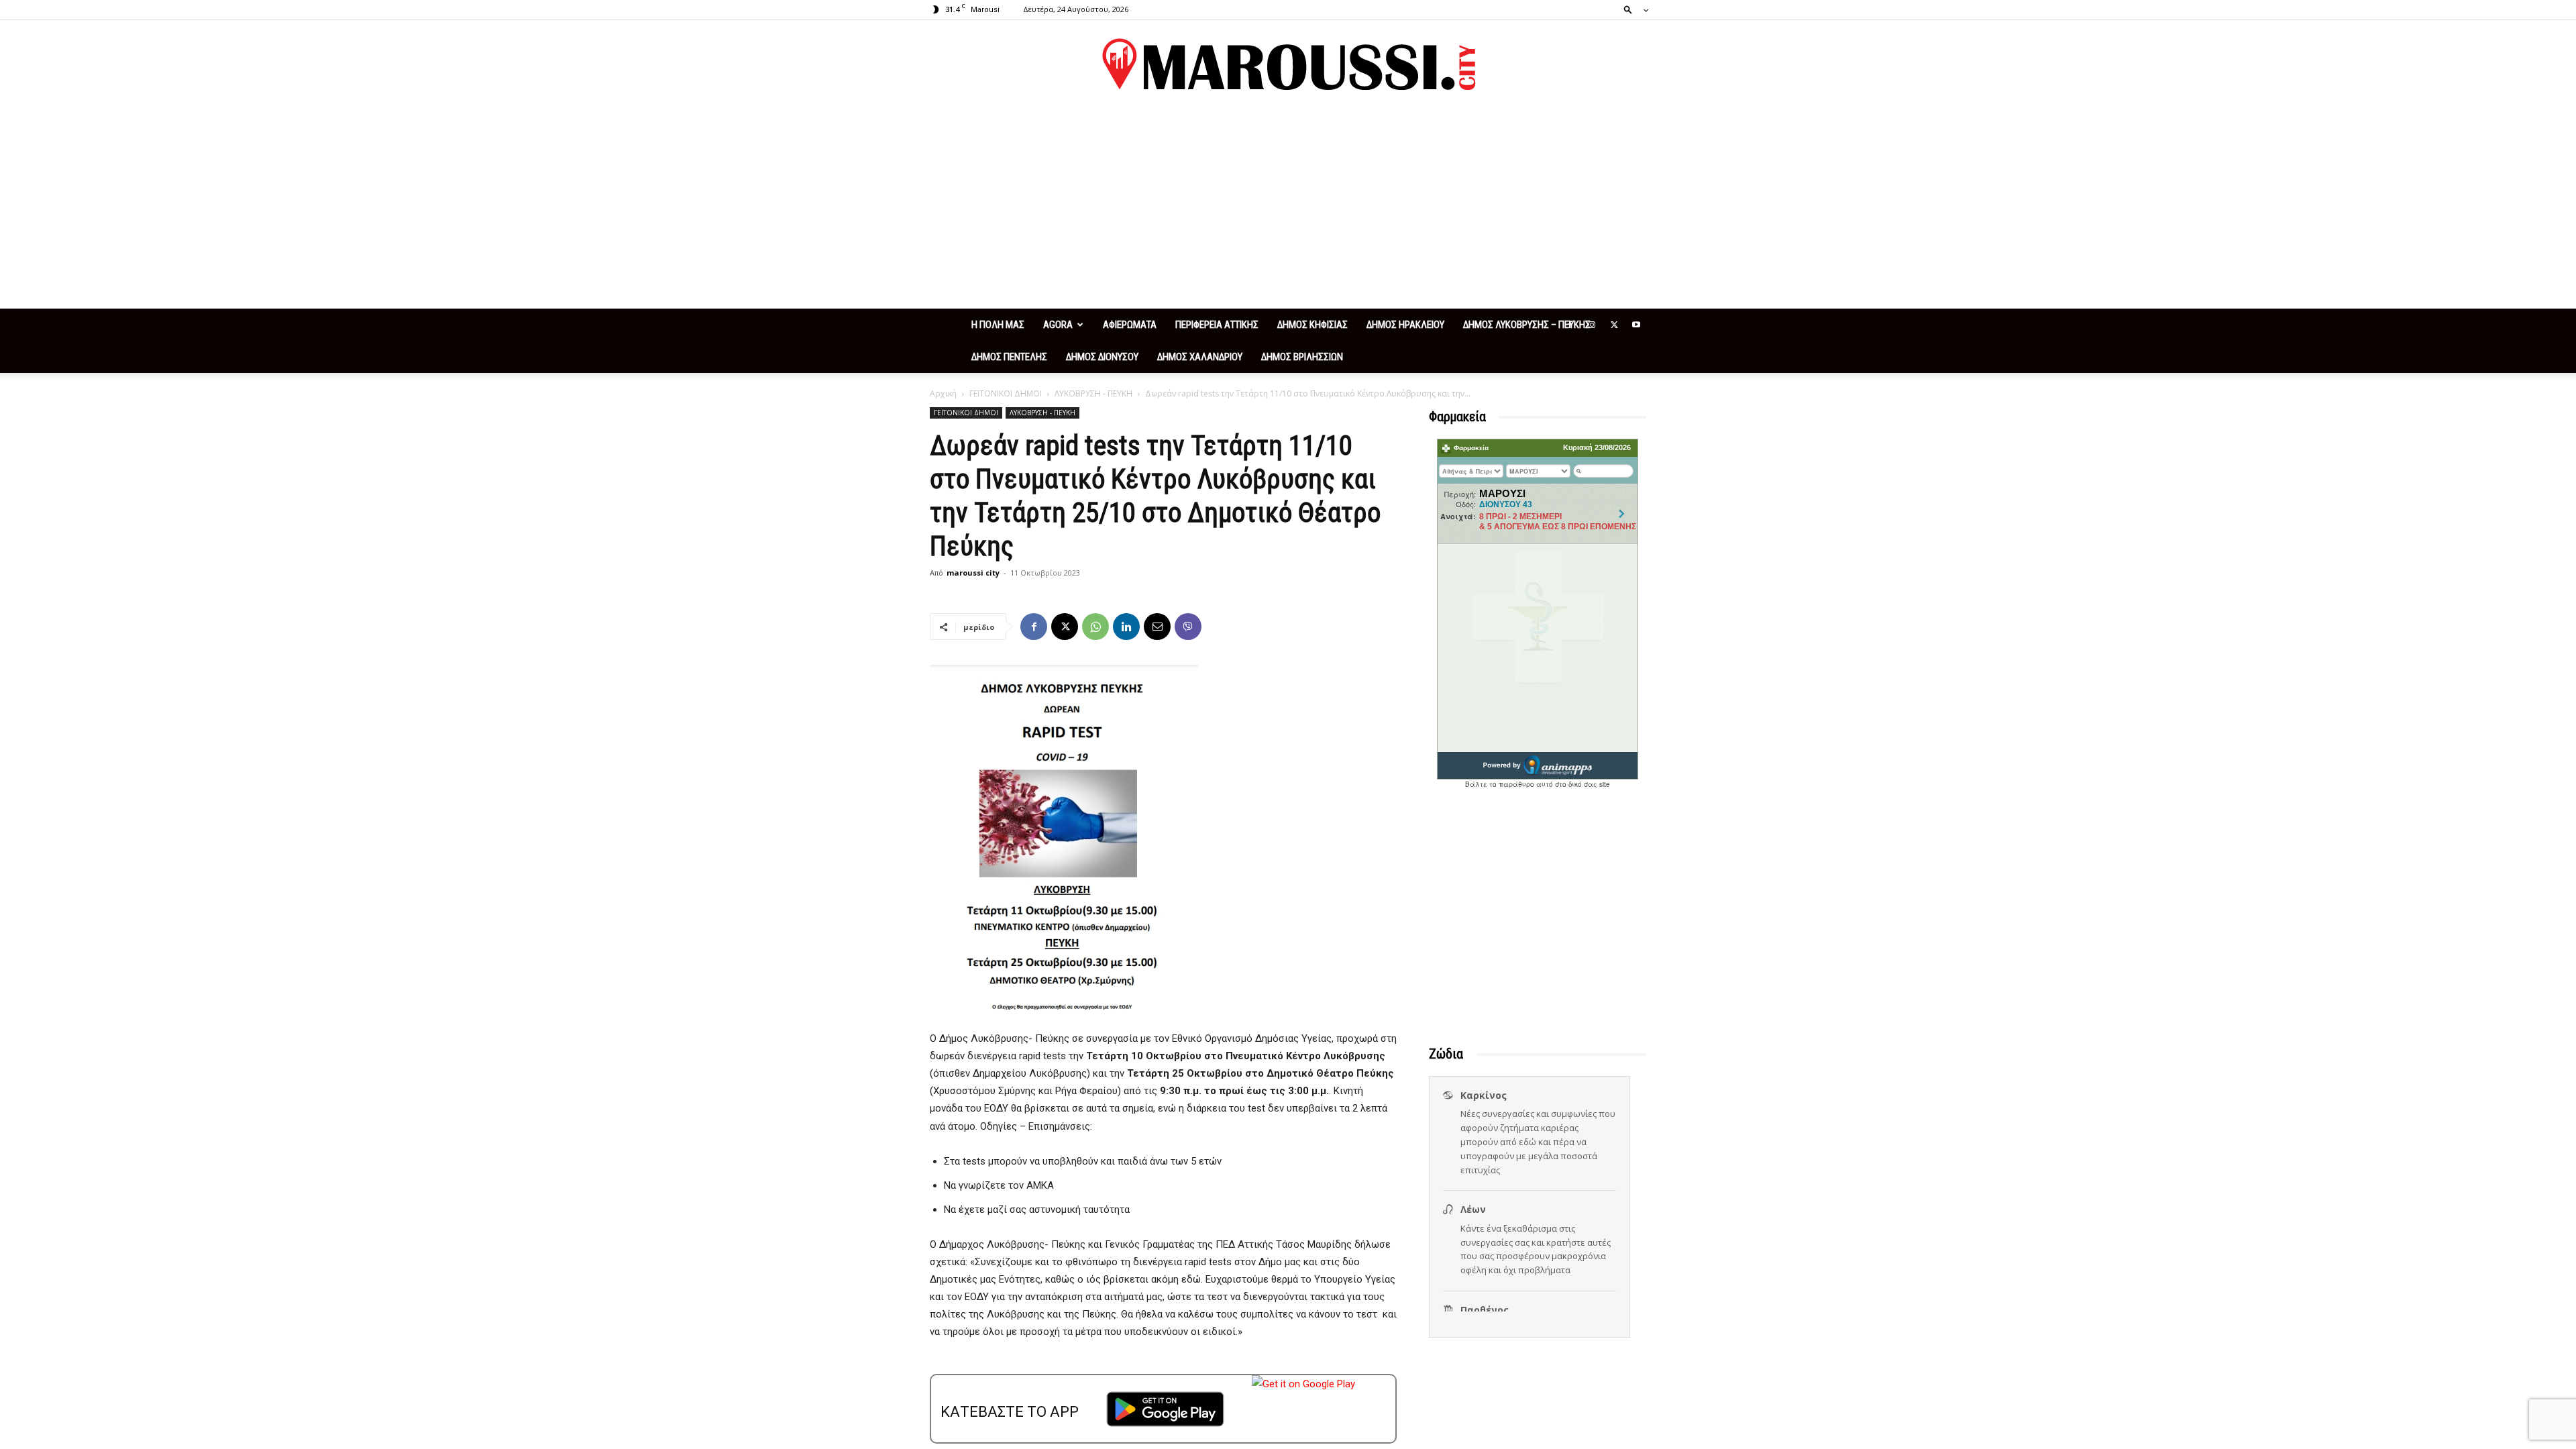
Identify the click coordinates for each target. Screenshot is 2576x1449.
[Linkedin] (1126, 627)
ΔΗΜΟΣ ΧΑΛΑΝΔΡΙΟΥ (1200, 357)
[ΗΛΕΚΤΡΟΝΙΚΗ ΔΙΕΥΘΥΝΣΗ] (1157, 627)
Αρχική (943, 393)
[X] (1614, 325)
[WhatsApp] (1095, 627)
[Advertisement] (1288, 208)
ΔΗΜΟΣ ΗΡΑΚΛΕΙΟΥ (1405, 325)
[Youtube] (1636, 325)
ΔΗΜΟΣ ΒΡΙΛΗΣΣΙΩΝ (1302, 357)
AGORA (1058, 325)
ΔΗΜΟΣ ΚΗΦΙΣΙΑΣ (1312, 325)
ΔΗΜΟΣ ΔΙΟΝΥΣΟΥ (1102, 357)
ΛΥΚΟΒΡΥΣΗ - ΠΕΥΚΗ (1093, 393)
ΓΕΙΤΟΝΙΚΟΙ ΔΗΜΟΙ (1006, 393)
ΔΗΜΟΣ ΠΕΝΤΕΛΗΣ (1009, 357)
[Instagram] (1592, 325)
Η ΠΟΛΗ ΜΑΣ (998, 325)
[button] (1632, 9)
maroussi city (973, 573)
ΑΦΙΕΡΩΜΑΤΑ (1130, 325)
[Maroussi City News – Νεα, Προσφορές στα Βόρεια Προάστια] (1288, 64)
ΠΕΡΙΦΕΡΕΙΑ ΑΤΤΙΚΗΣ (1217, 325)
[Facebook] (1570, 325)
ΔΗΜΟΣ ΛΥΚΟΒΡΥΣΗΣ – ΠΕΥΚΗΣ (1527, 325)
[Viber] (1188, 627)
